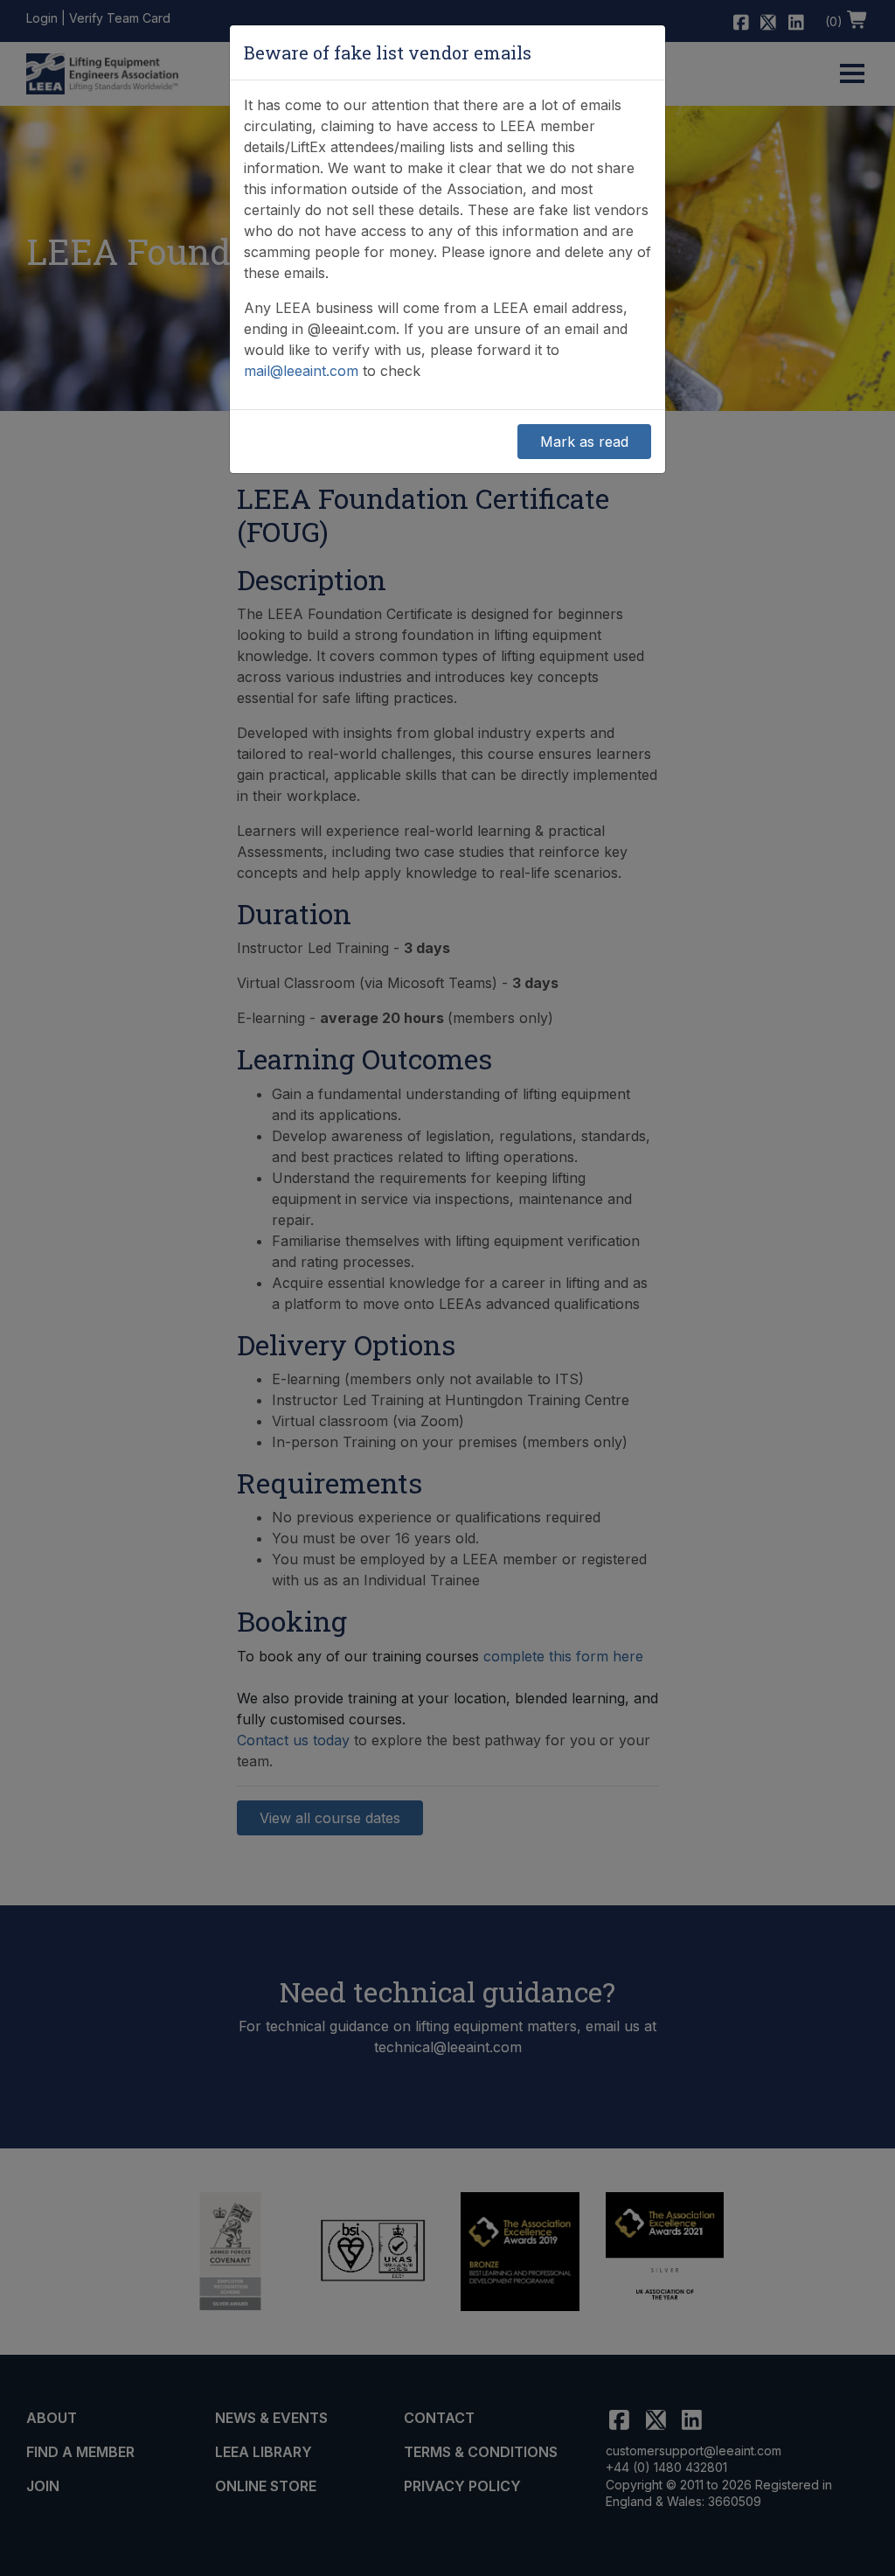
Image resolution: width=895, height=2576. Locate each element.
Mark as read (584, 442)
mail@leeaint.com (301, 371)
